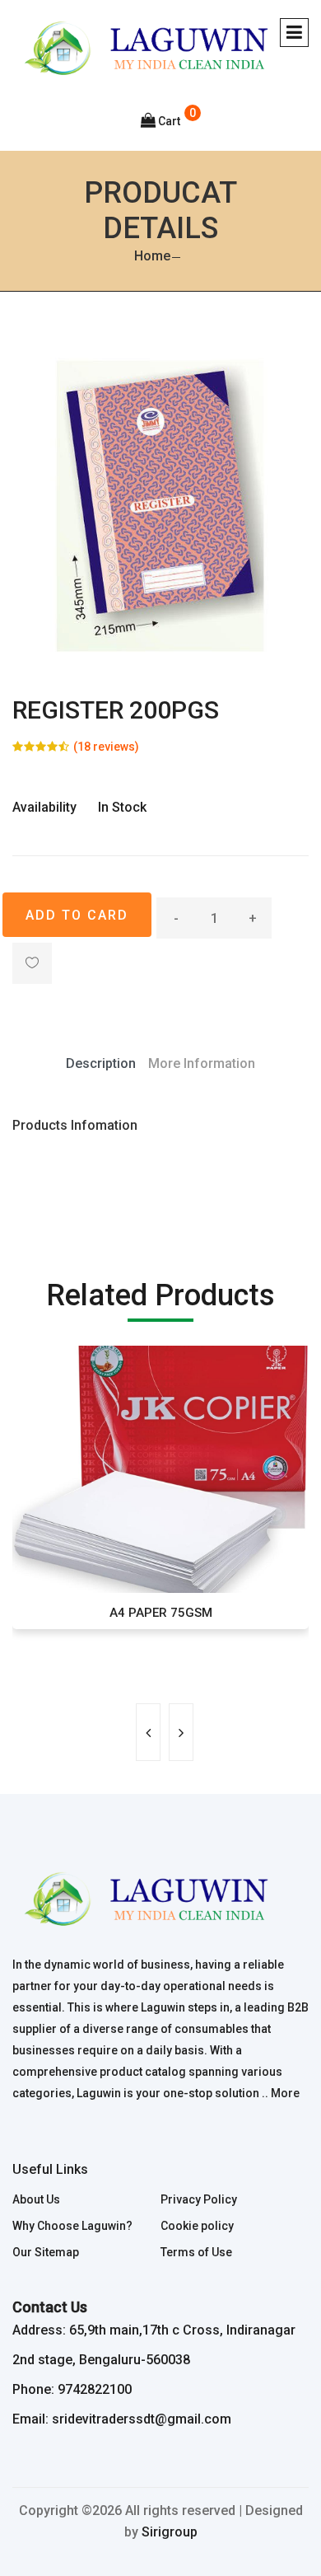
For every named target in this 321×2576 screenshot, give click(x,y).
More (285, 2093)
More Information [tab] (202, 1063)
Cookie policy (197, 2226)
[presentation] (148, 1732)
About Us (36, 2199)
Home (152, 256)
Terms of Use (196, 2252)
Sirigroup (170, 2532)
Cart (169, 121)
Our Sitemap (46, 2252)
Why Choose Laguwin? (72, 2226)
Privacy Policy (199, 2199)
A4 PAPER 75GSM (161, 1613)
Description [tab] (101, 1063)
